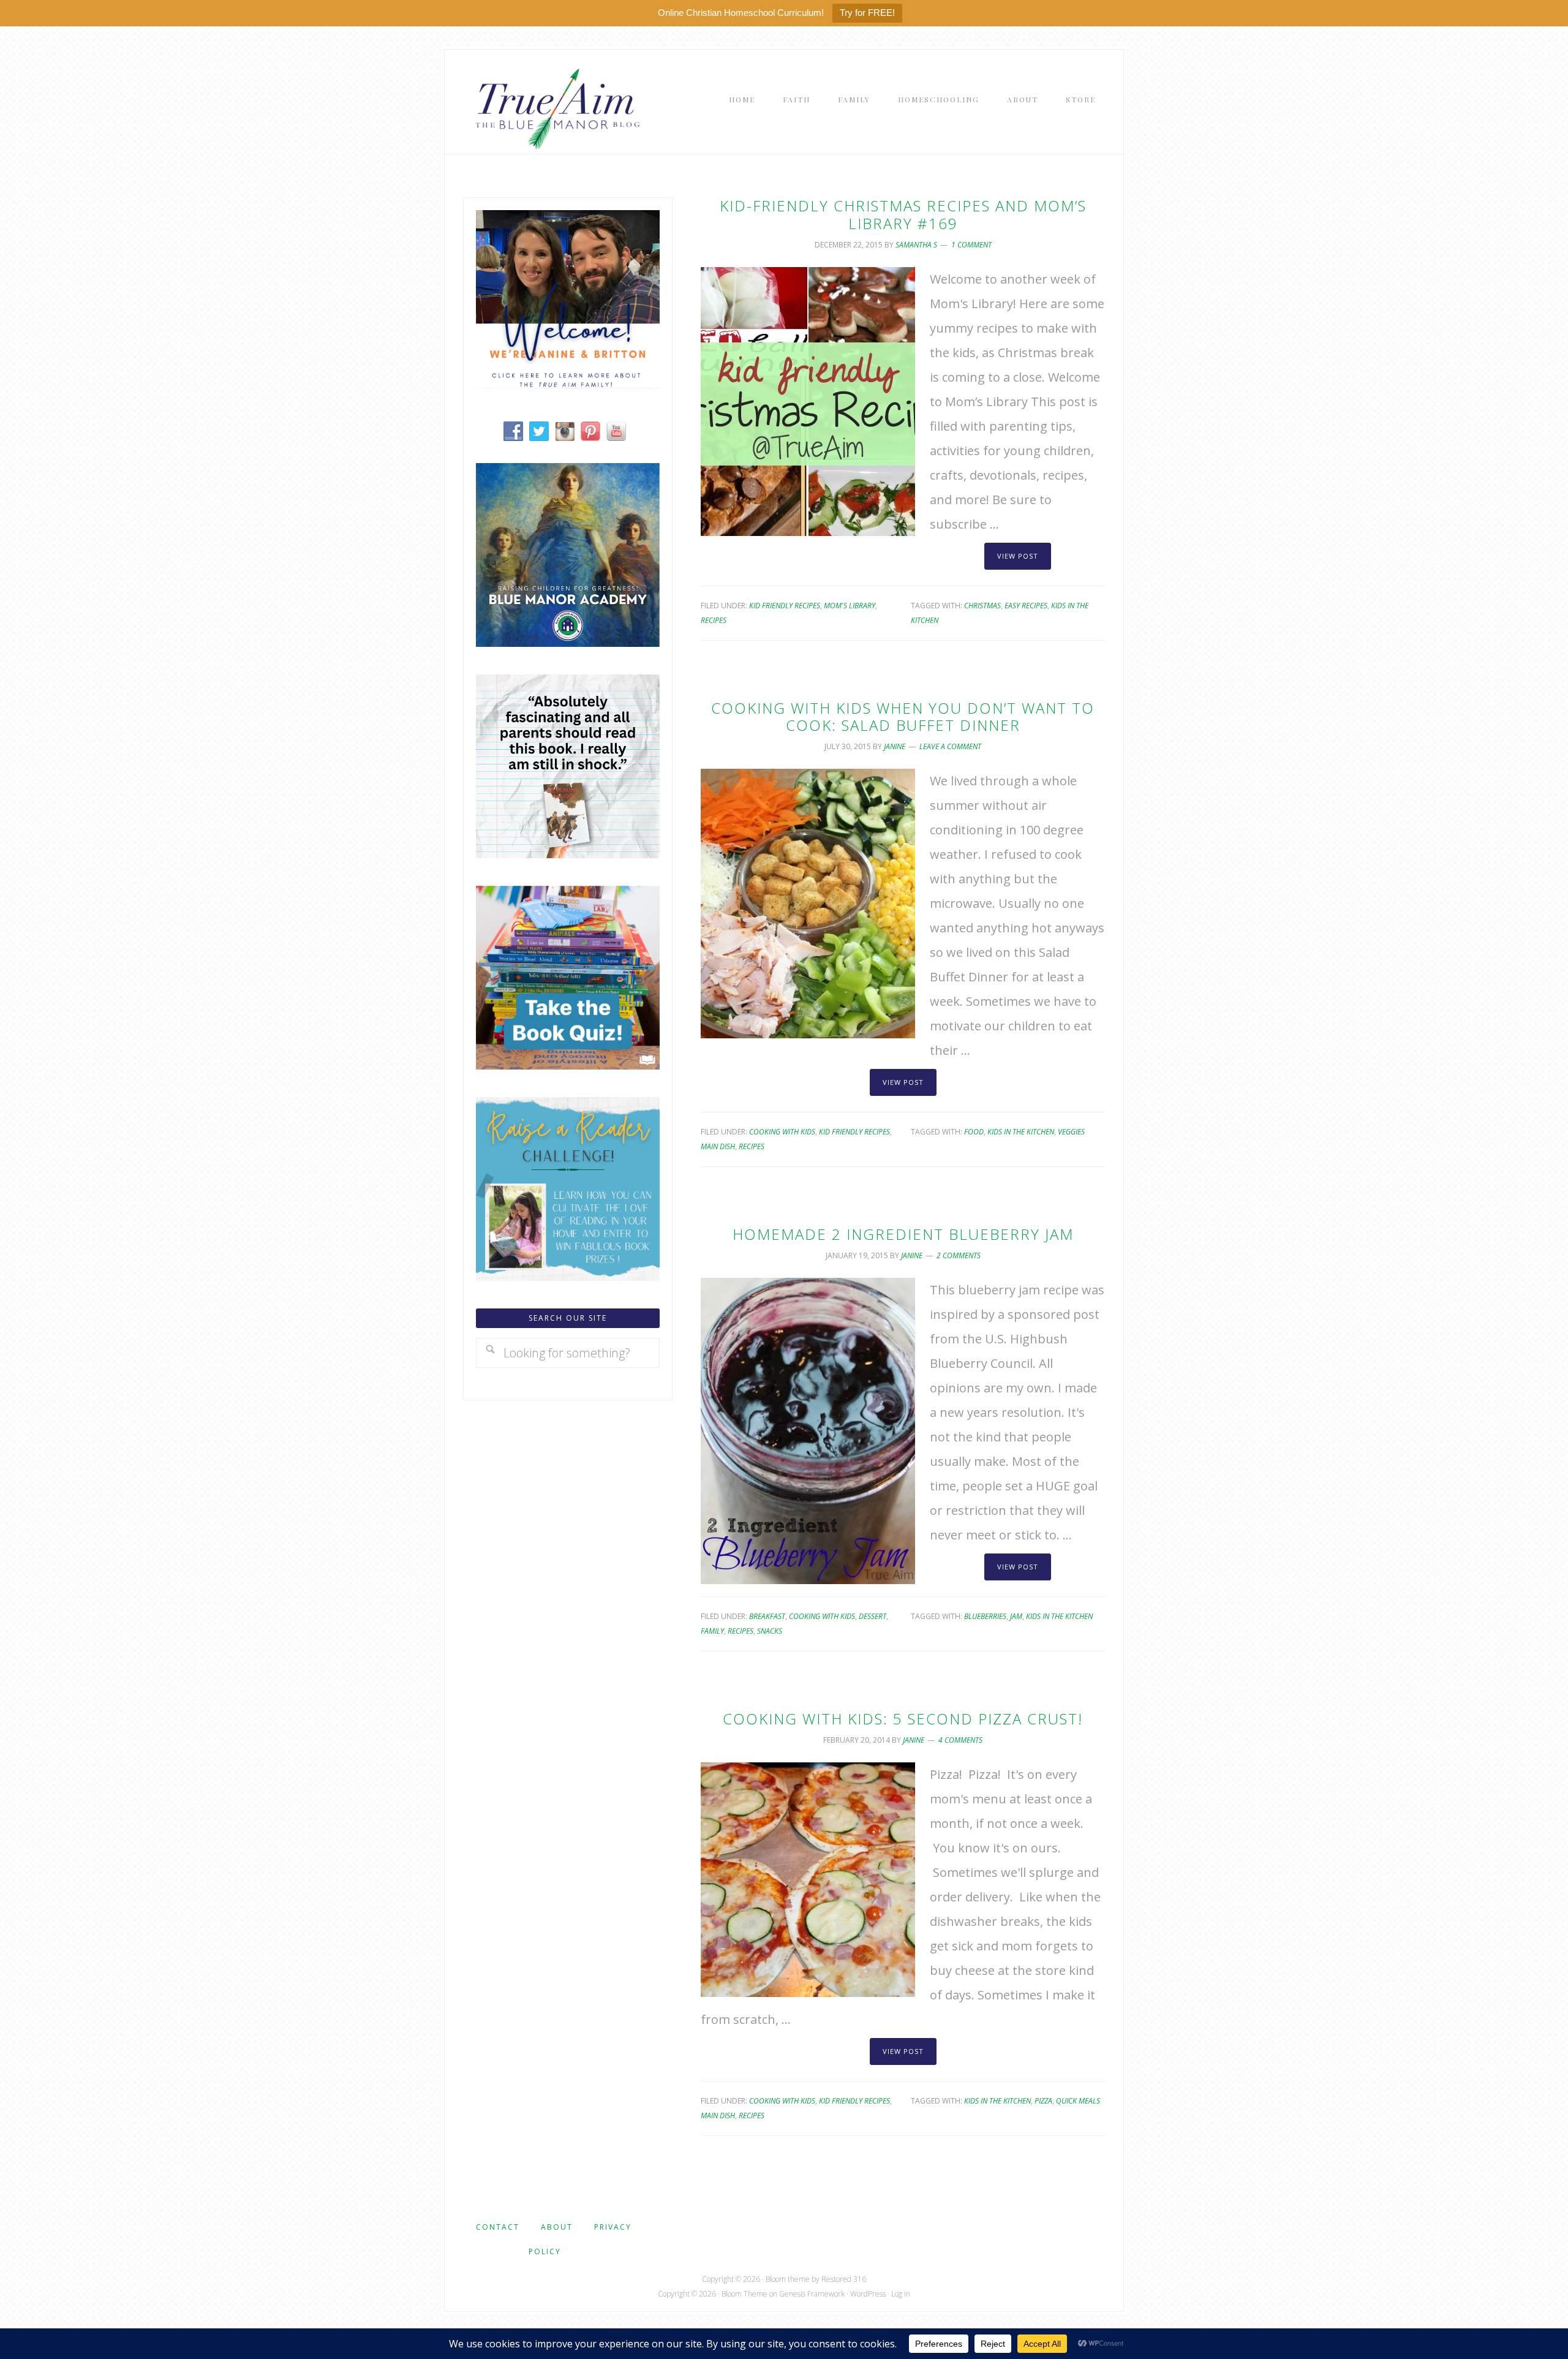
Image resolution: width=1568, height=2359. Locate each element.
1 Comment (971, 245)
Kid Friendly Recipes (785, 606)
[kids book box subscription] (568, 1065)
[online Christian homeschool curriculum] (568, 642)
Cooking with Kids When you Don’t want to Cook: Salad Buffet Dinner (903, 717)
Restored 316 (844, 2279)
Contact (498, 2227)
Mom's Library (850, 606)
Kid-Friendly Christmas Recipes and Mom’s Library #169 (903, 214)
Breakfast (767, 1616)
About (557, 2227)
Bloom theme (788, 2279)
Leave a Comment (950, 746)
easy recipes (1026, 606)
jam (1016, 1616)
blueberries (985, 1616)
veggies (1071, 1132)
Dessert (873, 1616)
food (974, 1132)
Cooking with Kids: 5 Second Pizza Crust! (903, 1719)
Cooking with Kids (782, 1132)
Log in (901, 2294)
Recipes (714, 620)
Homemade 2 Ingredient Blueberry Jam (903, 1234)
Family (712, 1631)
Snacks (770, 1631)
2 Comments (959, 1255)
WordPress (868, 2294)
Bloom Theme (744, 2294)
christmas (982, 606)
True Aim (555, 108)
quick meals (1078, 2101)
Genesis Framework (812, 2294)
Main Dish (718, 1146)
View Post (1018, 556)
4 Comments (960, 1740)
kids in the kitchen (1021, 1132)
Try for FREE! (867, 13)
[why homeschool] (568, 854)
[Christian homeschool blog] (568, 384)
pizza (1043, 2101)
